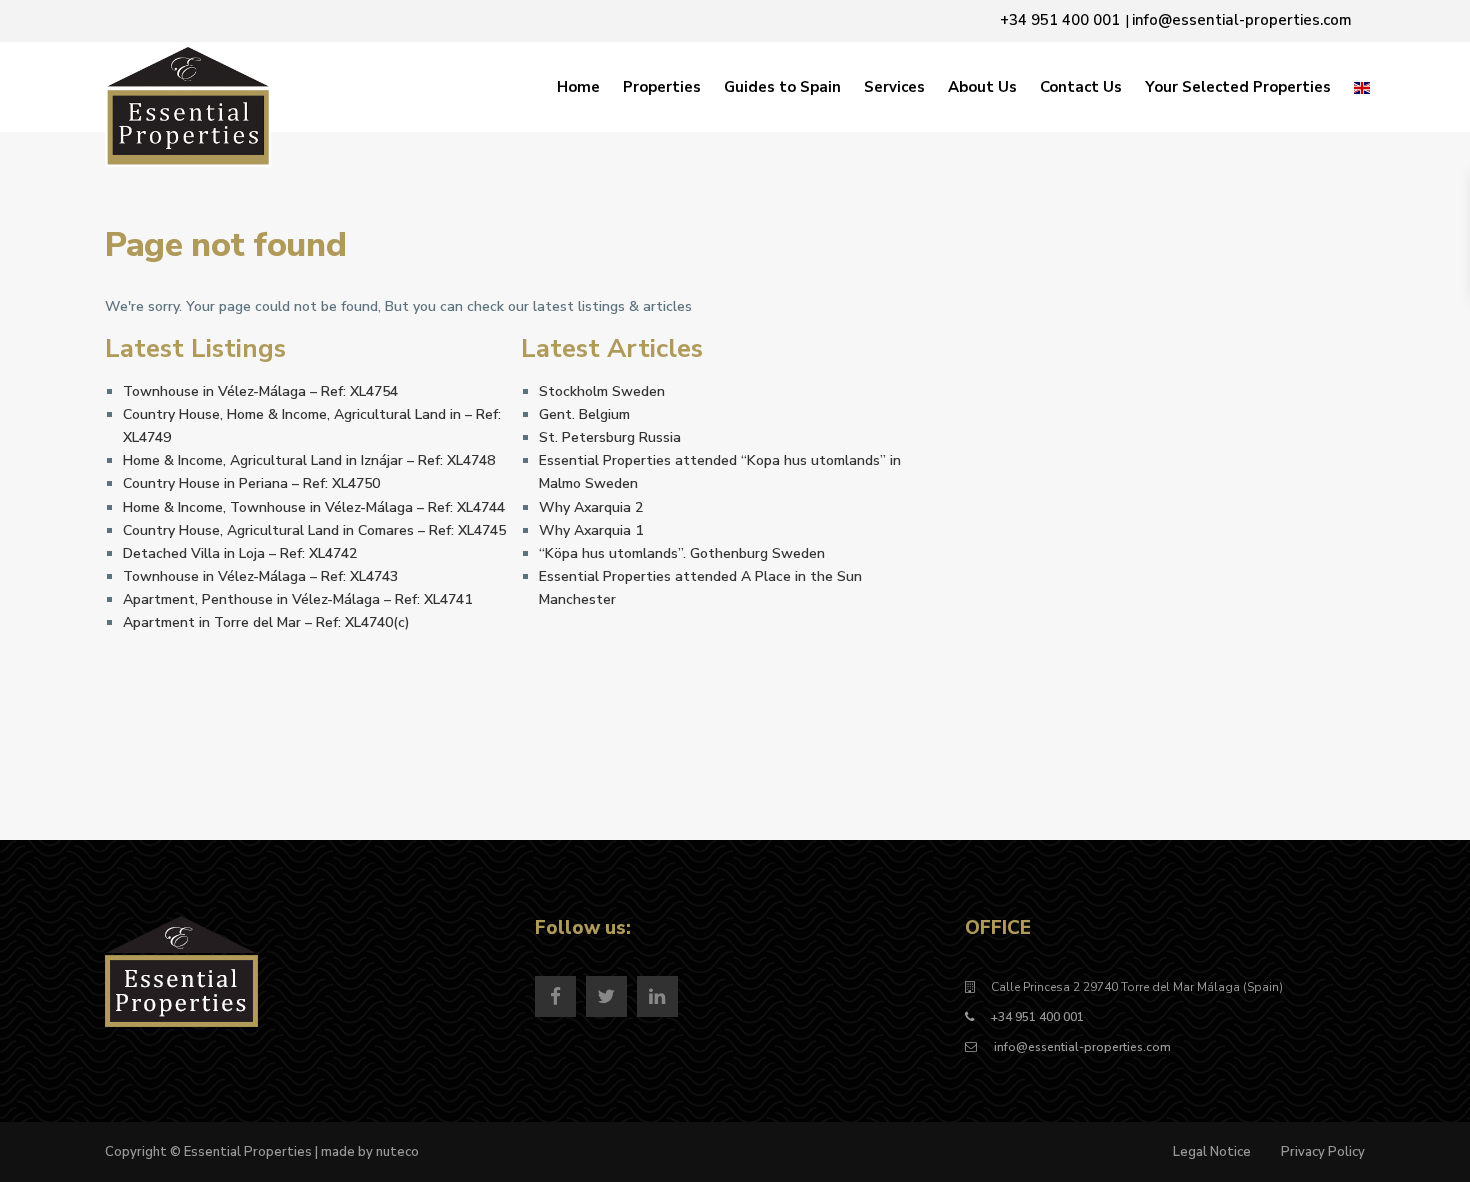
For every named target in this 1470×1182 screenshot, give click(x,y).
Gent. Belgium (584, 414)
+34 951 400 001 (1037, 1017)
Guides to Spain (782, 87)
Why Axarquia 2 (591, 507)
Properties (662, 87)
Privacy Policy (1323, 1152)
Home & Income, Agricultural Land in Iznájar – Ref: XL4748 (309, 460)
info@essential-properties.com (1081, 1047)
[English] (1362, 87)
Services (894, 87)
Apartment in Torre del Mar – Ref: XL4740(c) (266, 622)
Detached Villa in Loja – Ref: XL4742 (240, 553)
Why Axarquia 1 (591, 530)
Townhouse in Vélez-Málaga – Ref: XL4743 (260, 576)
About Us (982, 87)
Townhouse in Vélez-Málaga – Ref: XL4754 (260, 391)
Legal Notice (1212, 1152)
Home (578, 87)
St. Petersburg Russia (610, 437)
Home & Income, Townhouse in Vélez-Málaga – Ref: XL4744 (314, 507)
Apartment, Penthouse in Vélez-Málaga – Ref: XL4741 (297, 599)
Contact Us (1081, 87)
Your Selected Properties (1238, 87)
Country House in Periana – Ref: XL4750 (251, 483)
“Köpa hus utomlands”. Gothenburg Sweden (682, 553)
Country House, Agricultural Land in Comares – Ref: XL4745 (314, 530)
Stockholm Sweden (602, 391)
